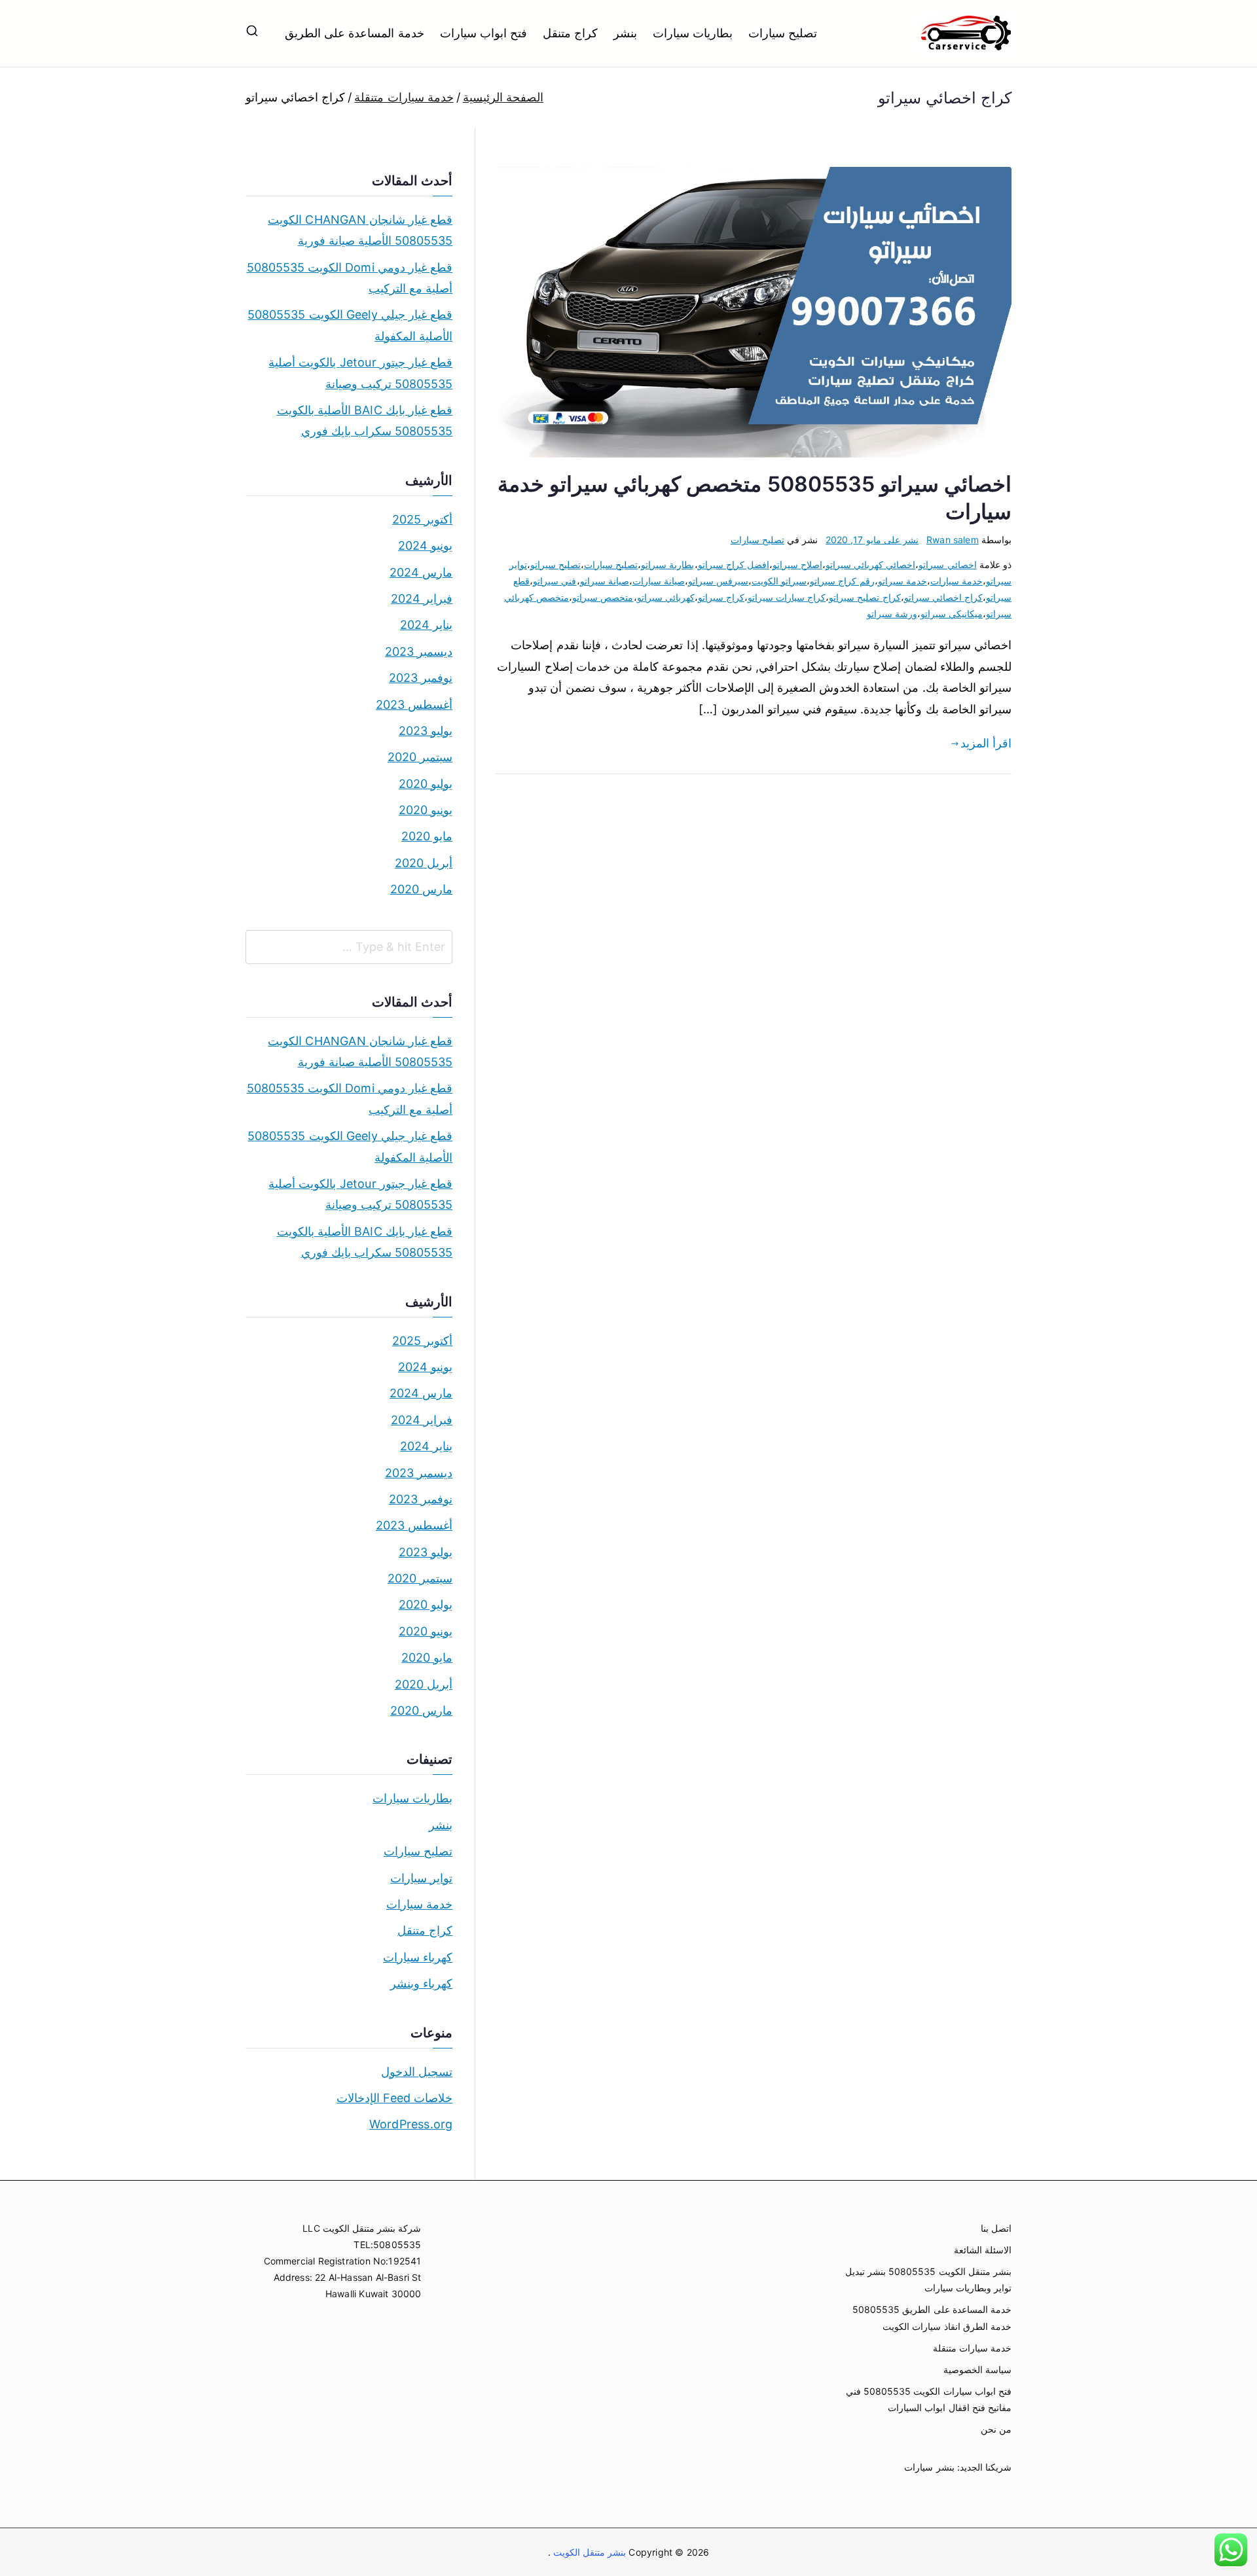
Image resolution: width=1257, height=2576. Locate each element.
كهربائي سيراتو (666, 597)
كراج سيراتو (721, 597)
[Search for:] (349, 947)
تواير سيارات (421, 1878)
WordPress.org (411, 2124)
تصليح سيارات (783, 33)
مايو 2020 (427, 836)
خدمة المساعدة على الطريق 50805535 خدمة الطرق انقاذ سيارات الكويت (932, 2317)
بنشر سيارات (929, 2467)
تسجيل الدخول (417, 2072)
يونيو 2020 (426, 810)
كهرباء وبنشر (421, 1983)
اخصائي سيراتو (947, 564)
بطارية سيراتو (667, 564)
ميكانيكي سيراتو (952, 614)
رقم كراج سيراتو (842, 581)
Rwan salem (953, 540)
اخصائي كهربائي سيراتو (870, 564)
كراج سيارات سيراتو (787, 597)
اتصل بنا (996, 2228)
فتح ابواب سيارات (483, 33)
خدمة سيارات (956, 581)
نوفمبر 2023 (421, 678)
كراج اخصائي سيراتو (943, 597)
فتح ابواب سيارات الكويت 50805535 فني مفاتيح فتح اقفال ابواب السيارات (929, 2399)
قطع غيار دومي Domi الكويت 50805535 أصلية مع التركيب (350, 278)
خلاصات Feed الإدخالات (394, 2098)
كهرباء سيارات (418, 1957)
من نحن (996, 2429)
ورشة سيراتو (892, 614)
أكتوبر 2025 (422, 519)
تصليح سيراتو (556, 564)
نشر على (872, 540)
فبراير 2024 (422, 599)
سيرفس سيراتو (718, 581)
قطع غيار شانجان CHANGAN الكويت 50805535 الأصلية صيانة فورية (360, 230)
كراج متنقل (570, 33)
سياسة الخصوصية (977, 2370)
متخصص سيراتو (603, 597)
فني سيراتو (555, 581)
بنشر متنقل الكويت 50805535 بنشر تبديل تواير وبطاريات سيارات (928, 2280)
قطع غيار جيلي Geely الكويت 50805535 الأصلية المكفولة (350, 325)
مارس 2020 (421, 889)
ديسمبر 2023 (419, 652)
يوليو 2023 (426, 731)
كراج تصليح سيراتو (865, 597)
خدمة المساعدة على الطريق (355, 33)
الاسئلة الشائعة (983, 2250)
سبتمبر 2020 (420, 757)
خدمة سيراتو (902, 581)
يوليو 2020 (426, 784)
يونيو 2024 (425, 546)
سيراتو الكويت (779, 581)
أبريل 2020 (424, 863)
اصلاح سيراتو (797, 564)
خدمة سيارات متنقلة (972, 2348)
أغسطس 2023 (414, 705)
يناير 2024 (426, 625)
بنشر (625, 33)
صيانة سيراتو (605, 581)
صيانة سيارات (659, 581)
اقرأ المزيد (986, 743)
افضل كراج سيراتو (734, 564)
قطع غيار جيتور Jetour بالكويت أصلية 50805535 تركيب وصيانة (360, 373)
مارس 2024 (421, 572)
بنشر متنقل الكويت (589, 2552)
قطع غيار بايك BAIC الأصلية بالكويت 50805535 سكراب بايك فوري (365, 420)
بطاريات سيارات (693, 33)
